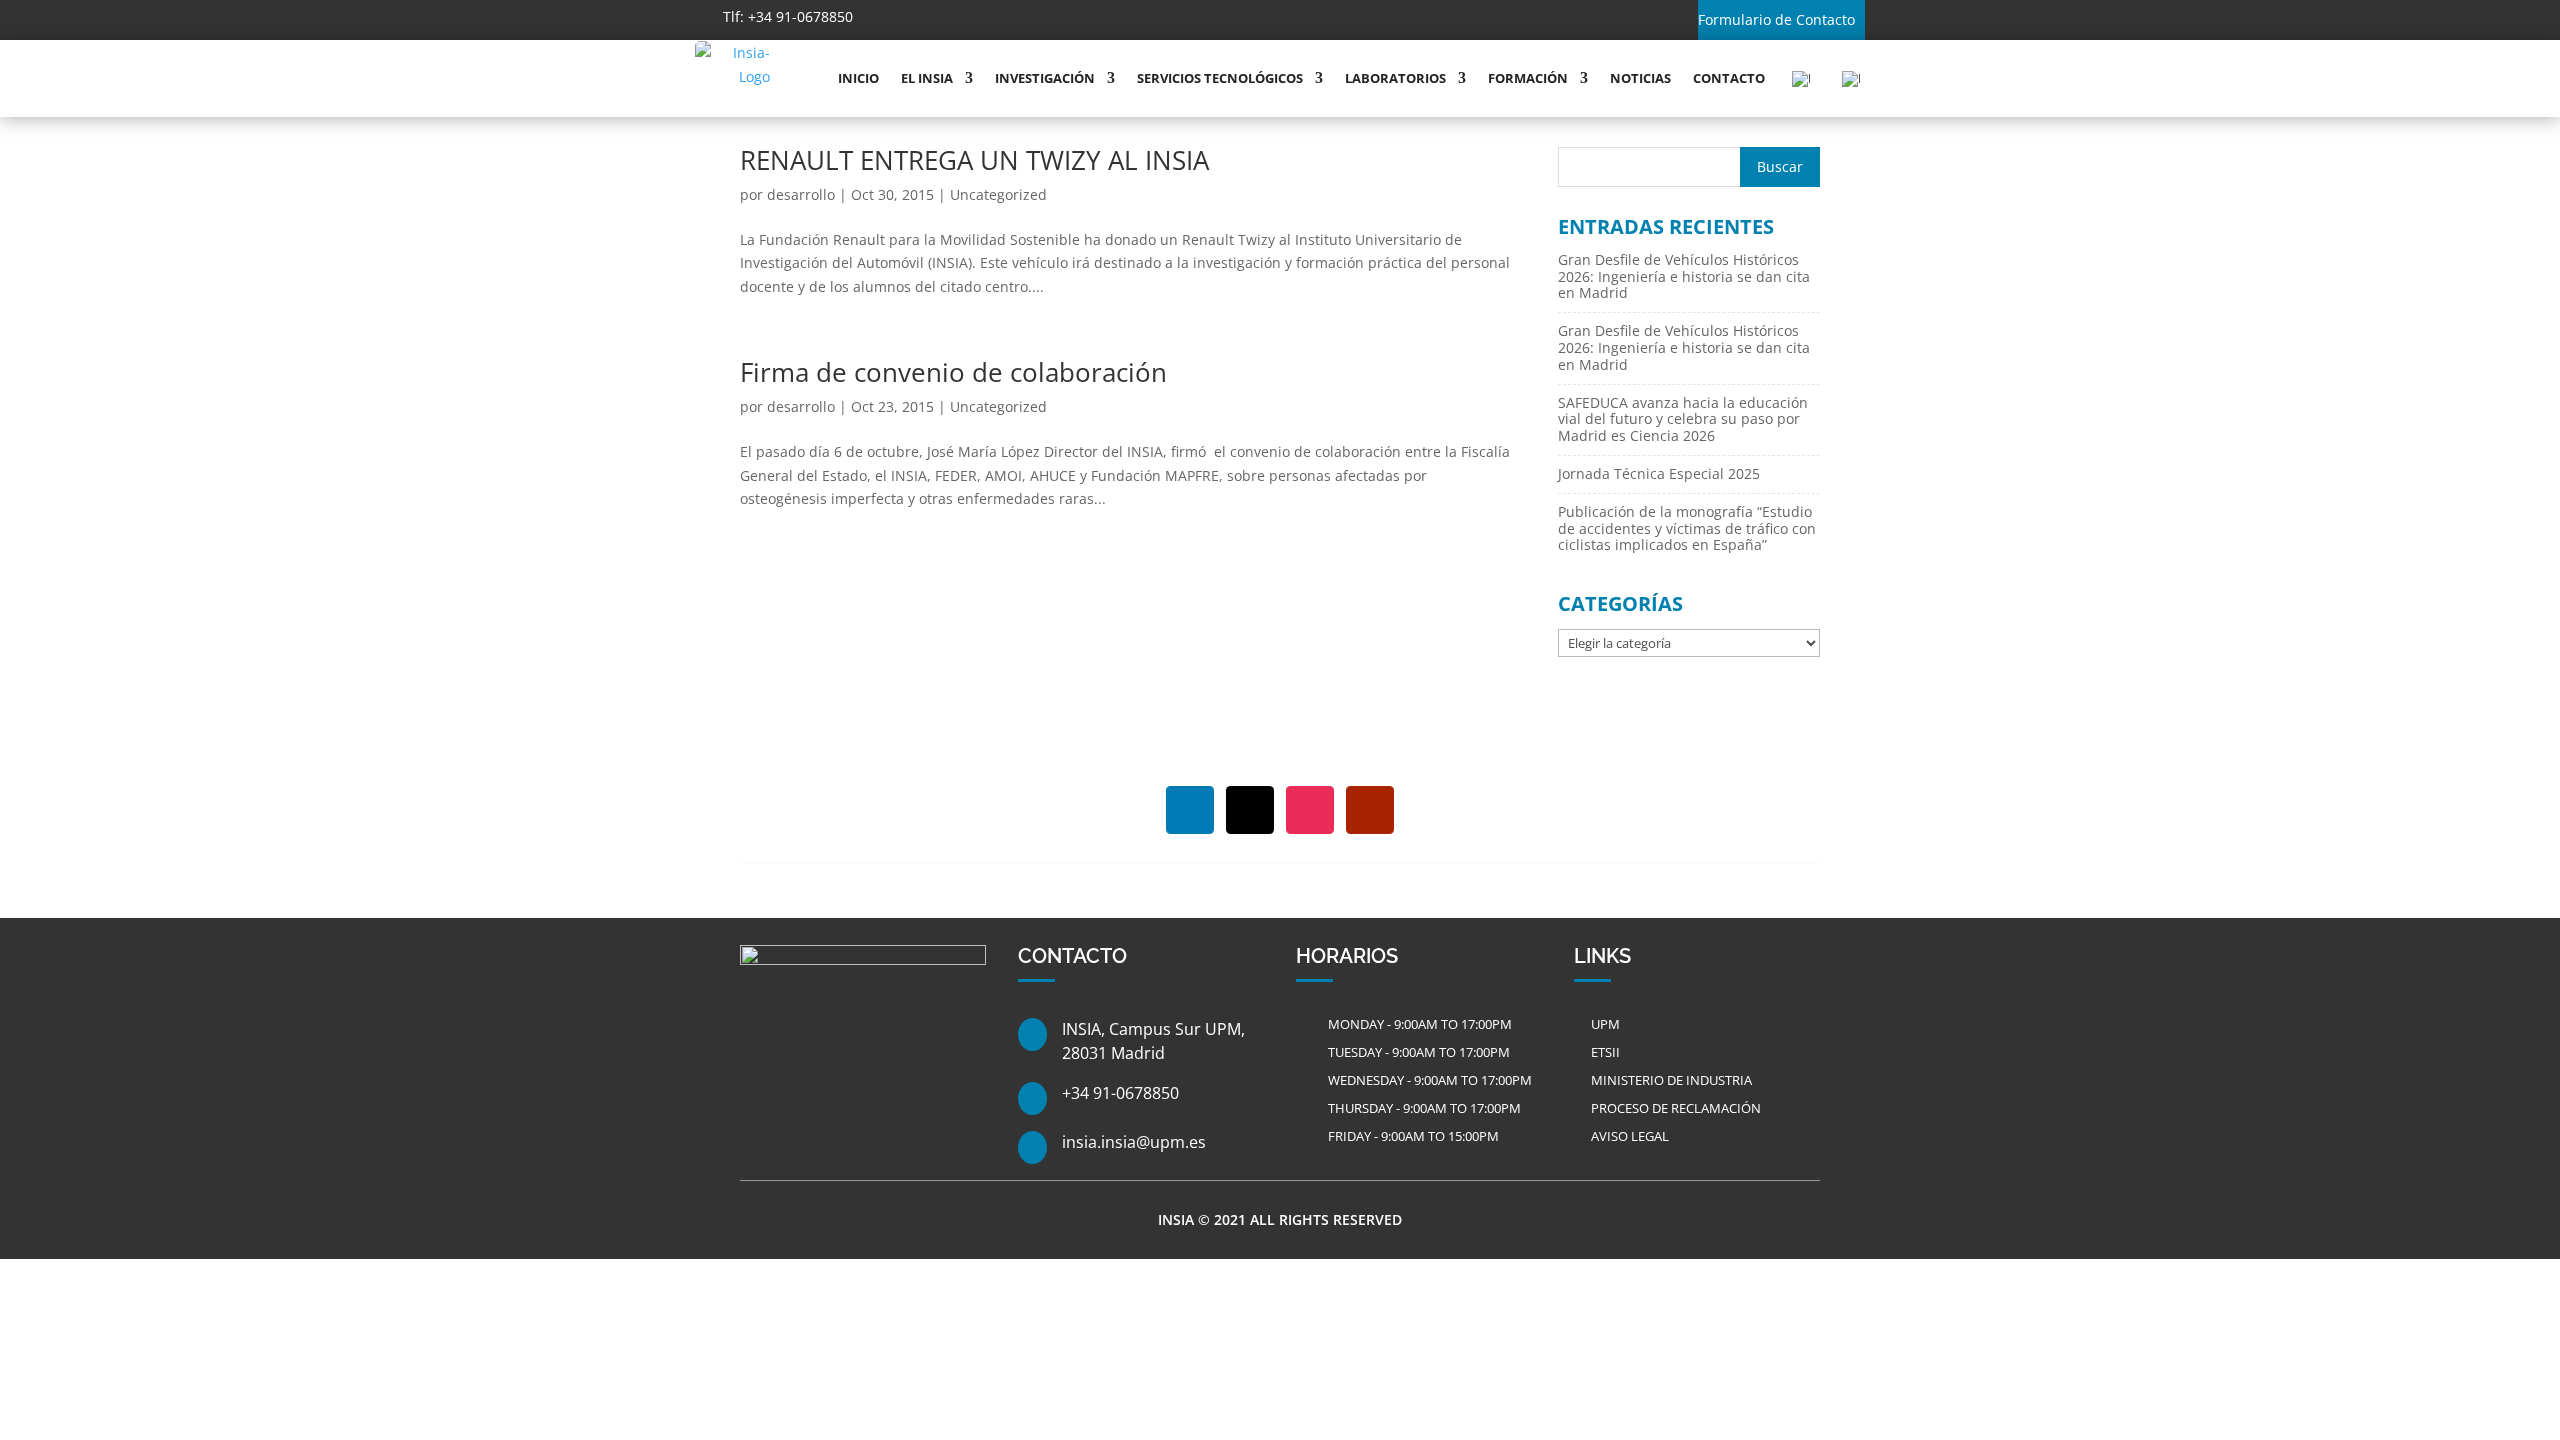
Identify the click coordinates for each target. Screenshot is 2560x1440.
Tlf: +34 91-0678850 (788, 16)
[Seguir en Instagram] (1023, 18)
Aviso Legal (1630, 1136)
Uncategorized (998, 194)
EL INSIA (927, 78)
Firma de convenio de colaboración (953, 372)
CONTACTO (1729, 78)
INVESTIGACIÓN (1045, 78)
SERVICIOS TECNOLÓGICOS (1220, 78)
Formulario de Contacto (1776, 19)
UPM (1605, 1024)
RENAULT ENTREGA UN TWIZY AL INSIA (974, 160)
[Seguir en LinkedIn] (935, 18)
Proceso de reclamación (1676, 1108)
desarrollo (801, 194)
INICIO (858, 78)
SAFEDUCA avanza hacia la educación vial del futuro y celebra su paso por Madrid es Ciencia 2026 (1683, 419)
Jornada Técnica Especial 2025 (1659, 473)
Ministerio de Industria (1671, 1080)
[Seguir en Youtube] (1067, 18)
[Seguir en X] (979, 18)
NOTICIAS (1640, 78)
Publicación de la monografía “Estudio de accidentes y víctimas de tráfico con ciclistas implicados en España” (1687, 528)
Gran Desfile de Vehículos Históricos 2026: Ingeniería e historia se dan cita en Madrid (1684, 276)
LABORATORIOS (1395, 78)
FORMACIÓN (1528, 78)
